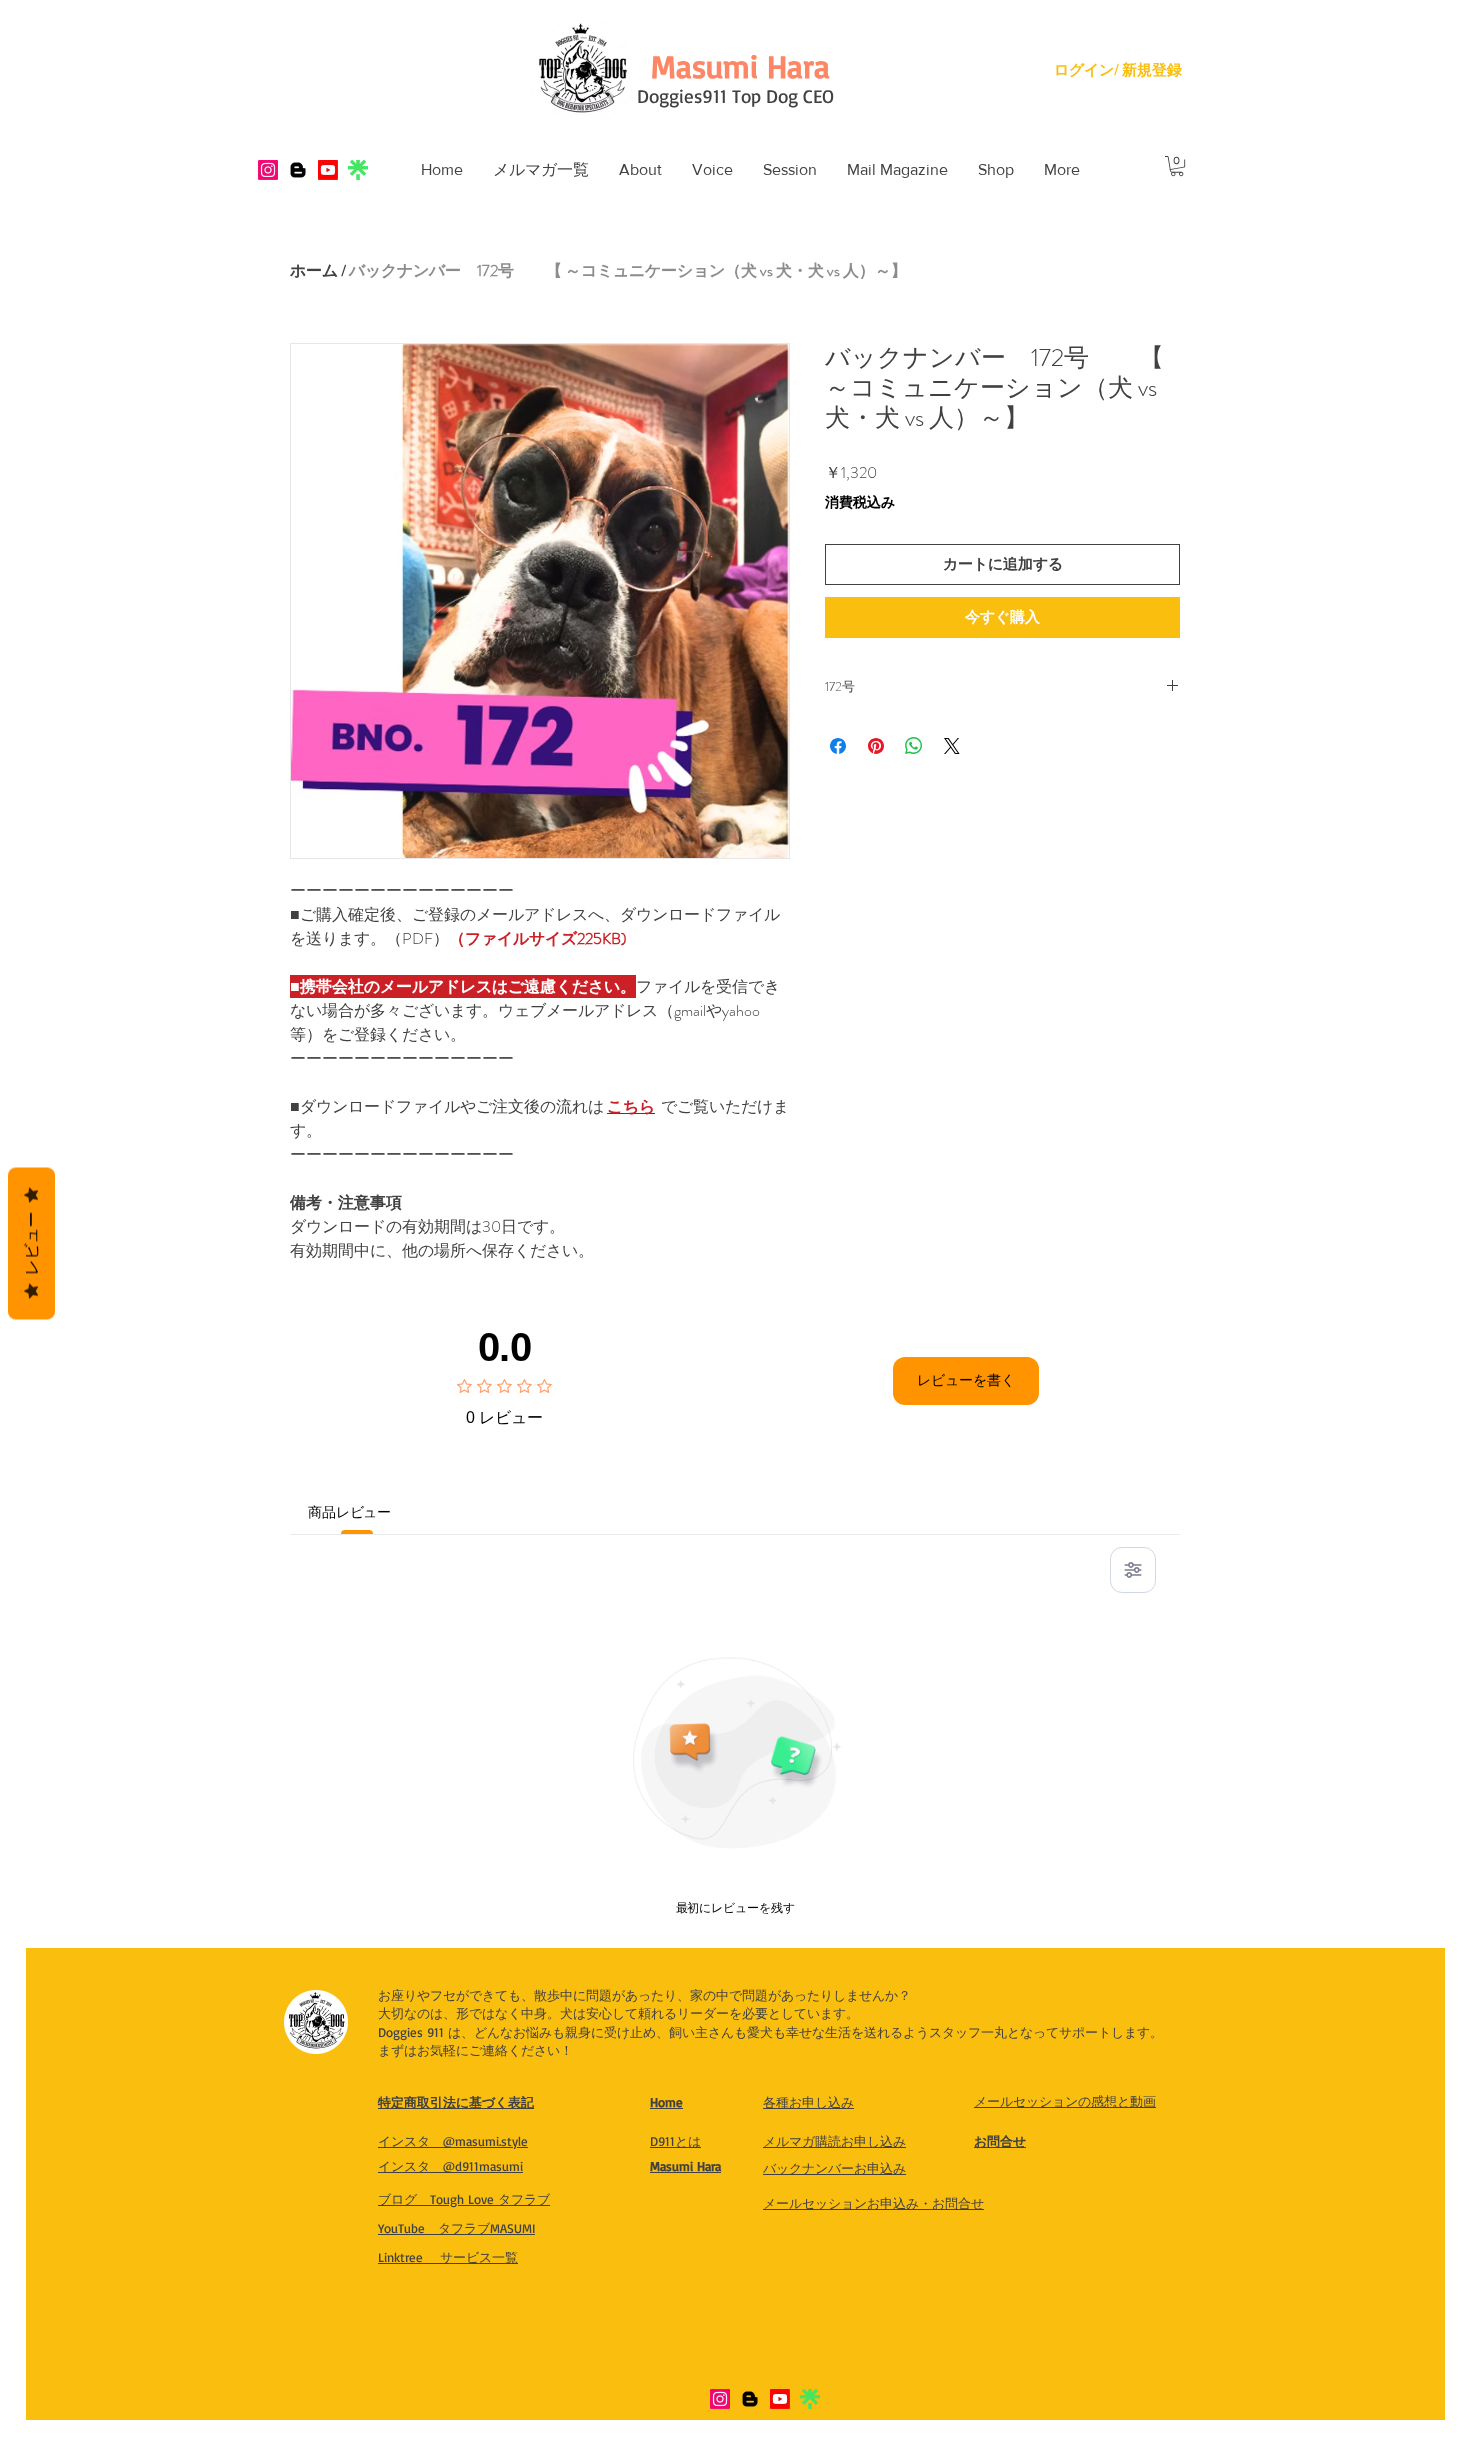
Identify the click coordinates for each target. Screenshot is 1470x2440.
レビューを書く (966, 1380)
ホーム (314, 270)
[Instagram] (268, 170)
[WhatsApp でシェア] (914, 746)
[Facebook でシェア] (838, 746)
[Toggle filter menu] (1133, 1570)
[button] (640, 170)
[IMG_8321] (358, 170)
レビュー (31, 1244)
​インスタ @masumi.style (453, 2141)
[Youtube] (328, 170)
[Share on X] (952, 746)
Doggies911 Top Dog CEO (735, 96)
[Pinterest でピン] (876, 746)
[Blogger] (298, 170)
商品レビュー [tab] (356, 1512)
